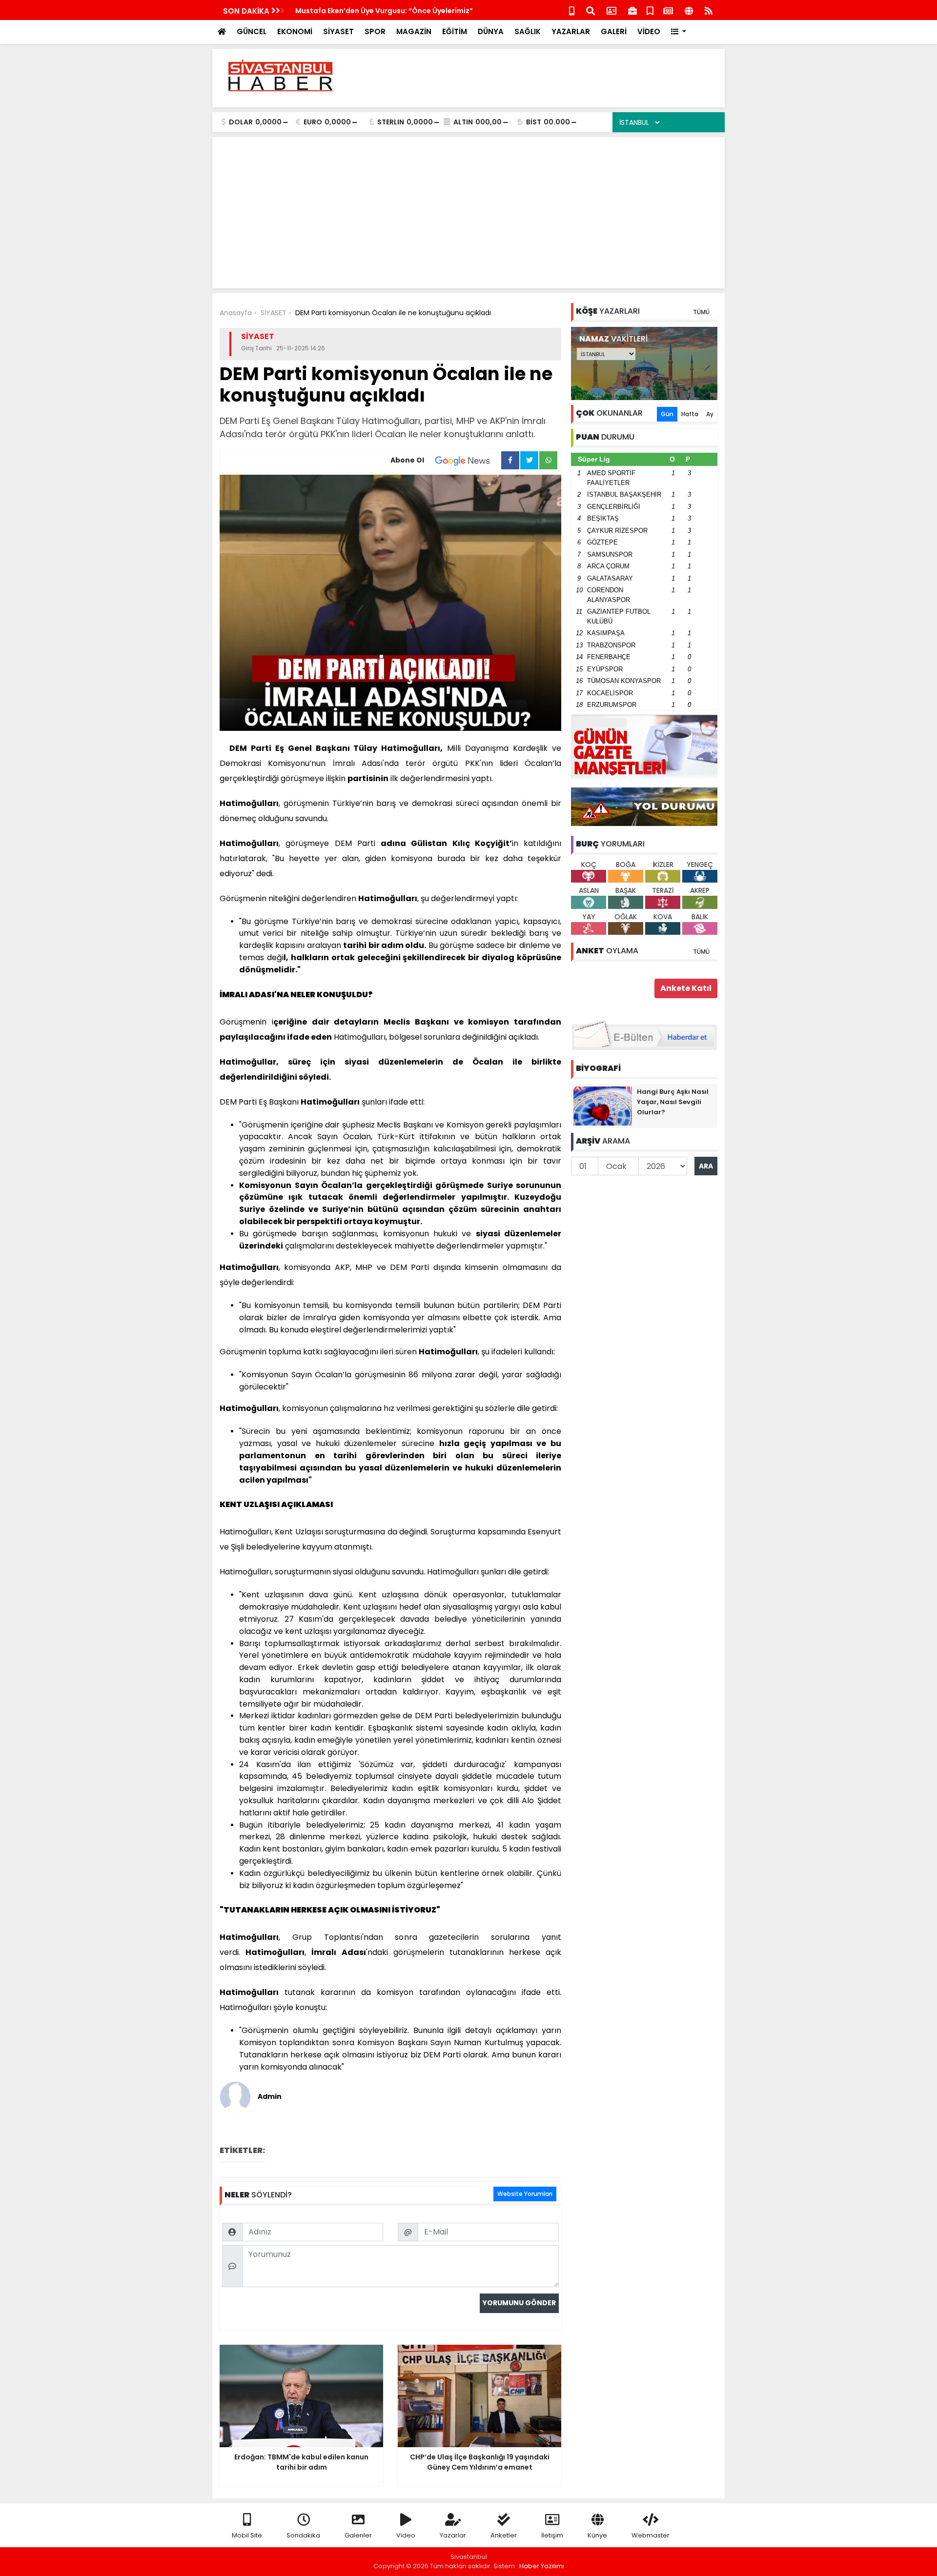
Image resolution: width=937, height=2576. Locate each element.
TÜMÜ (701, 312)
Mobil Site (247, 2535)
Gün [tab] (667, 414)
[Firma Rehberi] (632, 10)
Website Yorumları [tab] (525, 2194)
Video (406, 2535)
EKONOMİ (295, 31)
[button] (679, 32)
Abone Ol (407, 460)
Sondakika (303, 2535)
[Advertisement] (540, 78)
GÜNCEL (252, 31)
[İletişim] (611, 10)
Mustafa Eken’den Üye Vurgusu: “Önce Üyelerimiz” (384, 11)
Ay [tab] (710, 414)
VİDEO (649, 31)
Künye (597, 2535)
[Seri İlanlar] (650, 10)
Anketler (504, 2535)
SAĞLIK (528, 31)
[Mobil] (572, 10)
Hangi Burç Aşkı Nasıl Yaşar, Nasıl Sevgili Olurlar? (673, 1102)
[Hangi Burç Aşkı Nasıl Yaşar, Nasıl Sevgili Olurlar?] (603, 1106)
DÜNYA (491, 31)
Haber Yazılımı (542, 2566)
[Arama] (591, 10)
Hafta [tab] (690, 414)
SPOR (375, 31)
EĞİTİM (455, 31)
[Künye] (689, 10)
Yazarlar (453, 2535)
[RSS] (709, 10)
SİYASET (338, 31)
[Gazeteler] (668, 10)
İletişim (552, 2535)
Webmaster (651, 2535)
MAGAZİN (414, 31)
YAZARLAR (571, 31)
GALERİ (614, 31)
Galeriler (358, 2535)
